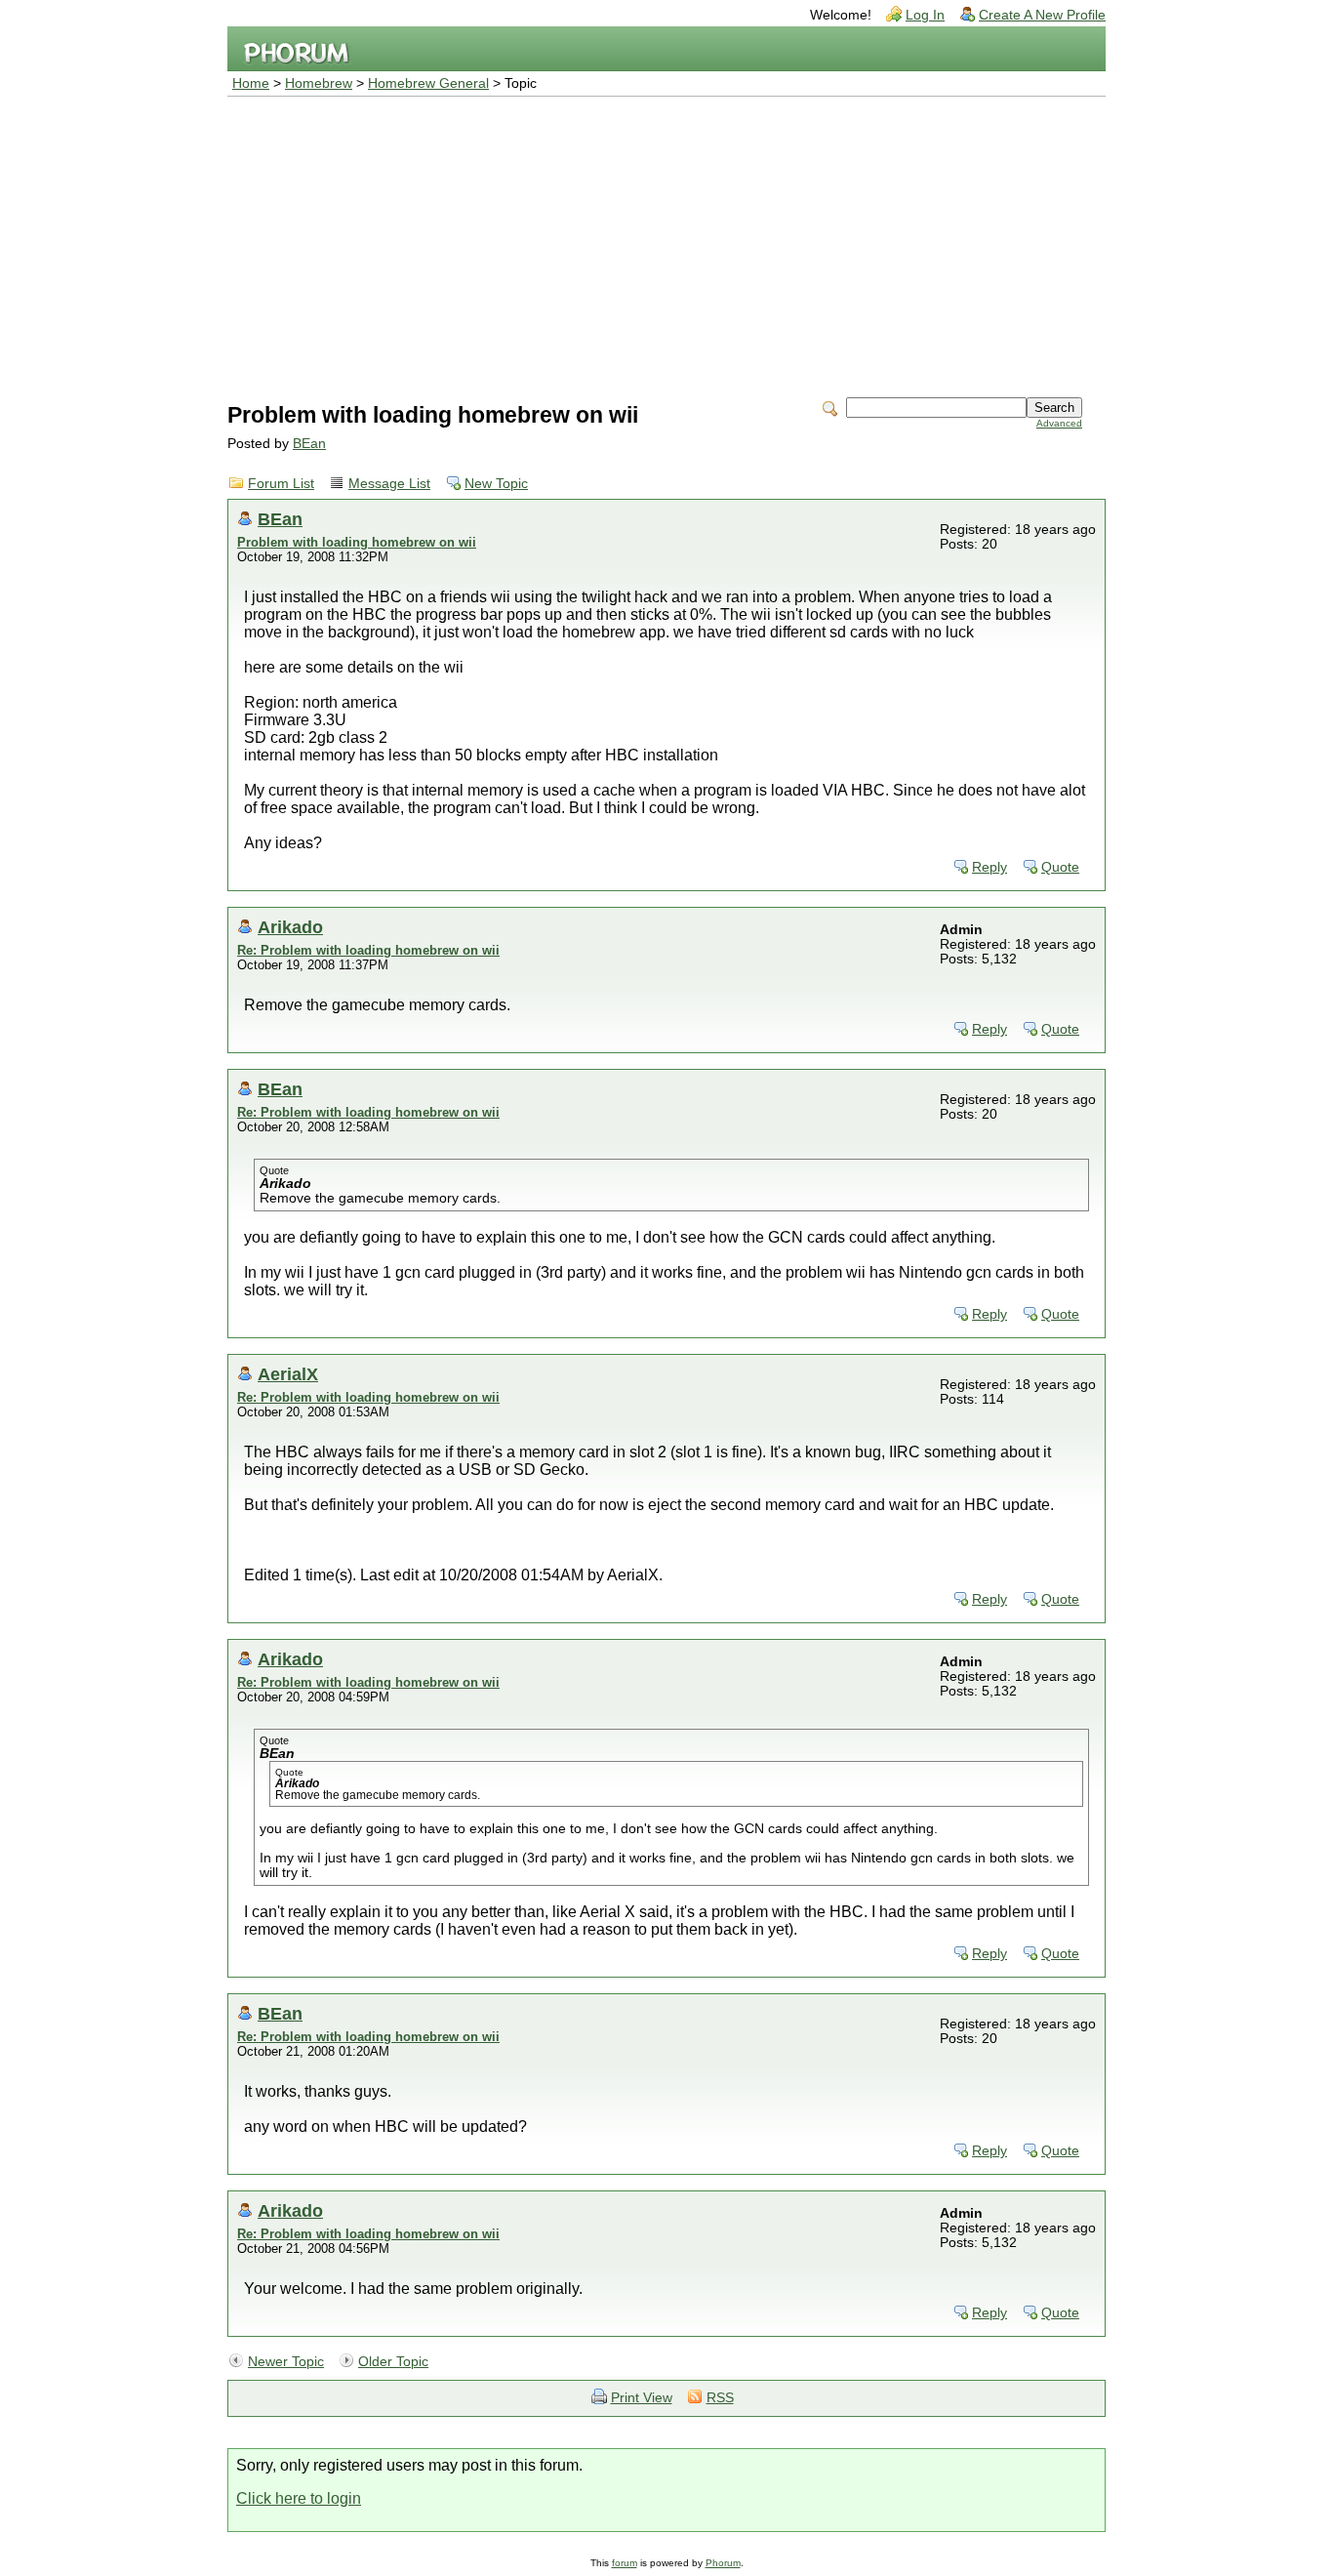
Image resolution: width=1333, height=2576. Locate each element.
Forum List (281, 484)
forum (625, 2563)
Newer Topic (286, 2362)
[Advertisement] (666, 243)
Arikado (290, 927)
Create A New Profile (1042, 15)
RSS (720, 2398)
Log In (925, 15)
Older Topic (393, 2362)
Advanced (1059, 423)
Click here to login (299, 2498)
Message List (389, 484)
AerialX (288, 1374)
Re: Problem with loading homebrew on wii (368, 950)
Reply (990, 867)
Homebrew (319, 83)
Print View (642, 2398)
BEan (309, 444)
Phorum (723, 2563)
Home (251, 83)
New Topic (496, 484)
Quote (1060, 867)
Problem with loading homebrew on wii (357, 542)
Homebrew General (428, 83)
